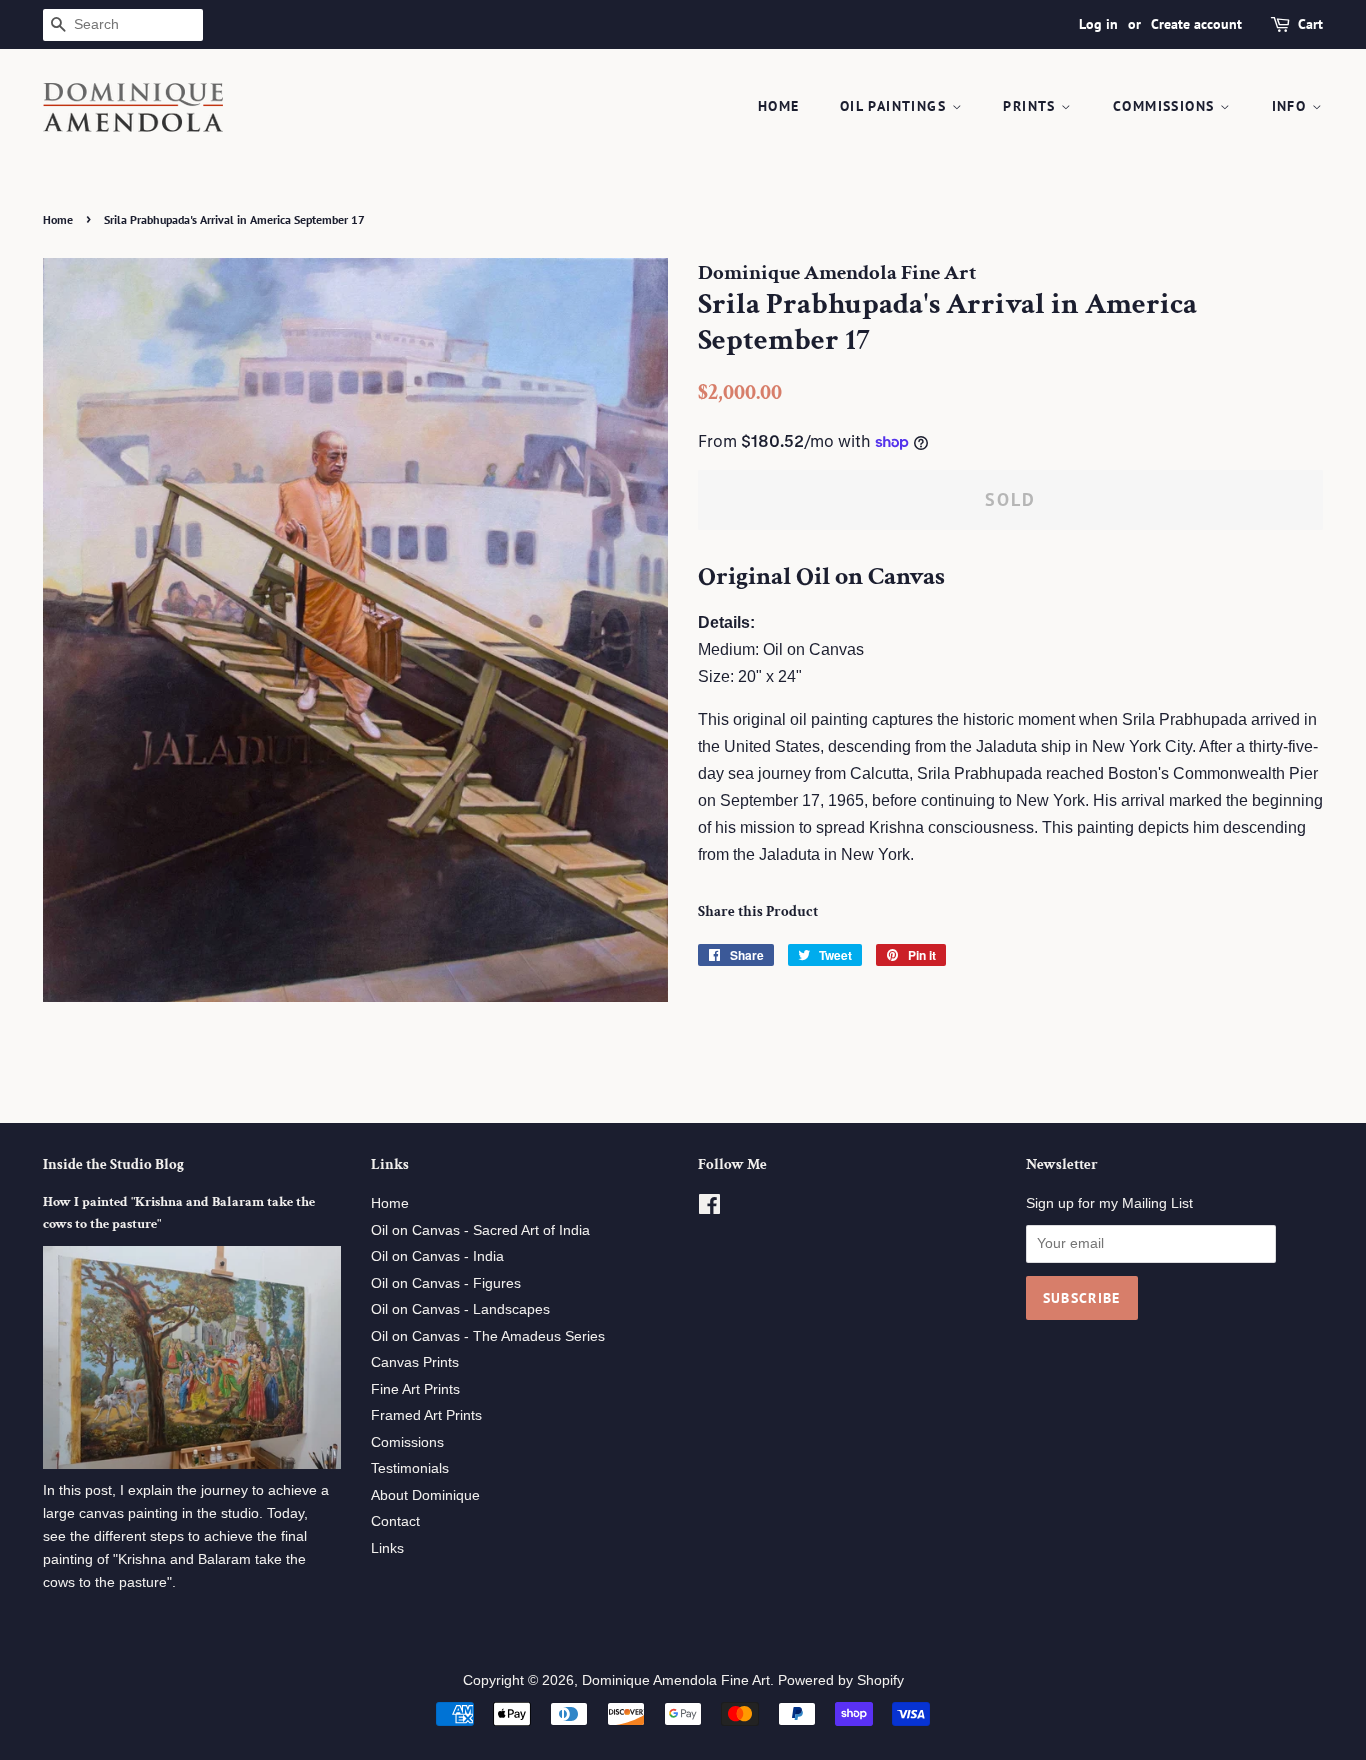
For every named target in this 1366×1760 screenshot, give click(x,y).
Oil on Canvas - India (437, 1256)
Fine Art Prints (415, 1389)
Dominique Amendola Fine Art (676, 1680)
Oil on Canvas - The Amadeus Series (488, 1336)
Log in (1098, 24)
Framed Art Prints (426, 1415)
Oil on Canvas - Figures (446, 1283)
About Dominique (425, 1495)
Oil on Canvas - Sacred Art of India (480, 1230)
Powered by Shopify (841, 1680)
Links (387, 1548)
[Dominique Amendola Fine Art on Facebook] (709, 1208)
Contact (395, 1521)
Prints (1032, 106)
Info (1292, 106)
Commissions (1166, 106)
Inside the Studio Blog (113, 1164)
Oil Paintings (896, 106)
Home (779, 106)
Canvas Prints (415, 1362)
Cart (1310, 24)
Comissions (407, 1442)
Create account (1196, 24)
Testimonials (410, 1468)
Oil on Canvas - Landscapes (460, 1309)
